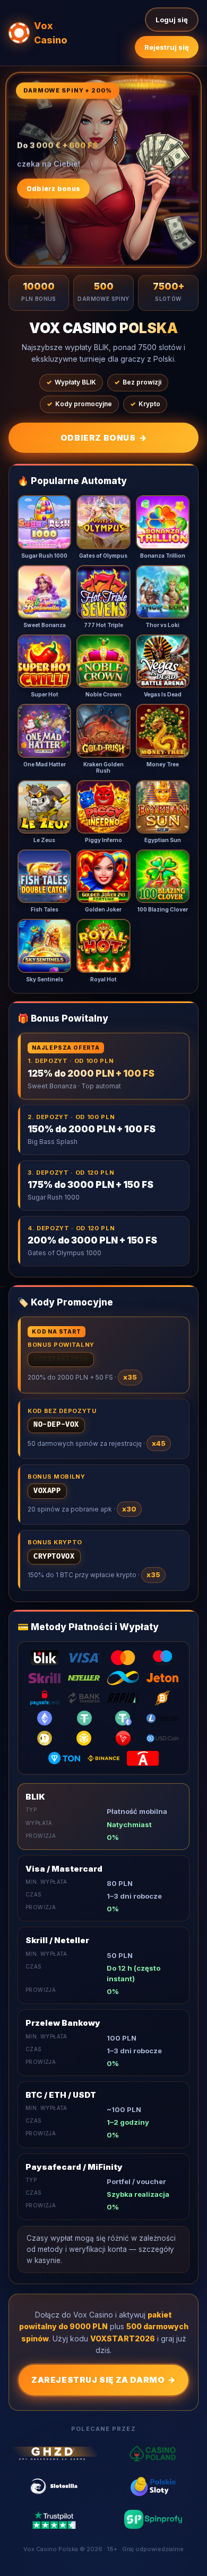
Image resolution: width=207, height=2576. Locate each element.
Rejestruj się (167, 47)
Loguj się (172, 20)
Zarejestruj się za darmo (103, 2380)
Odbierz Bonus (103, 438)
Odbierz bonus (53, 187)
